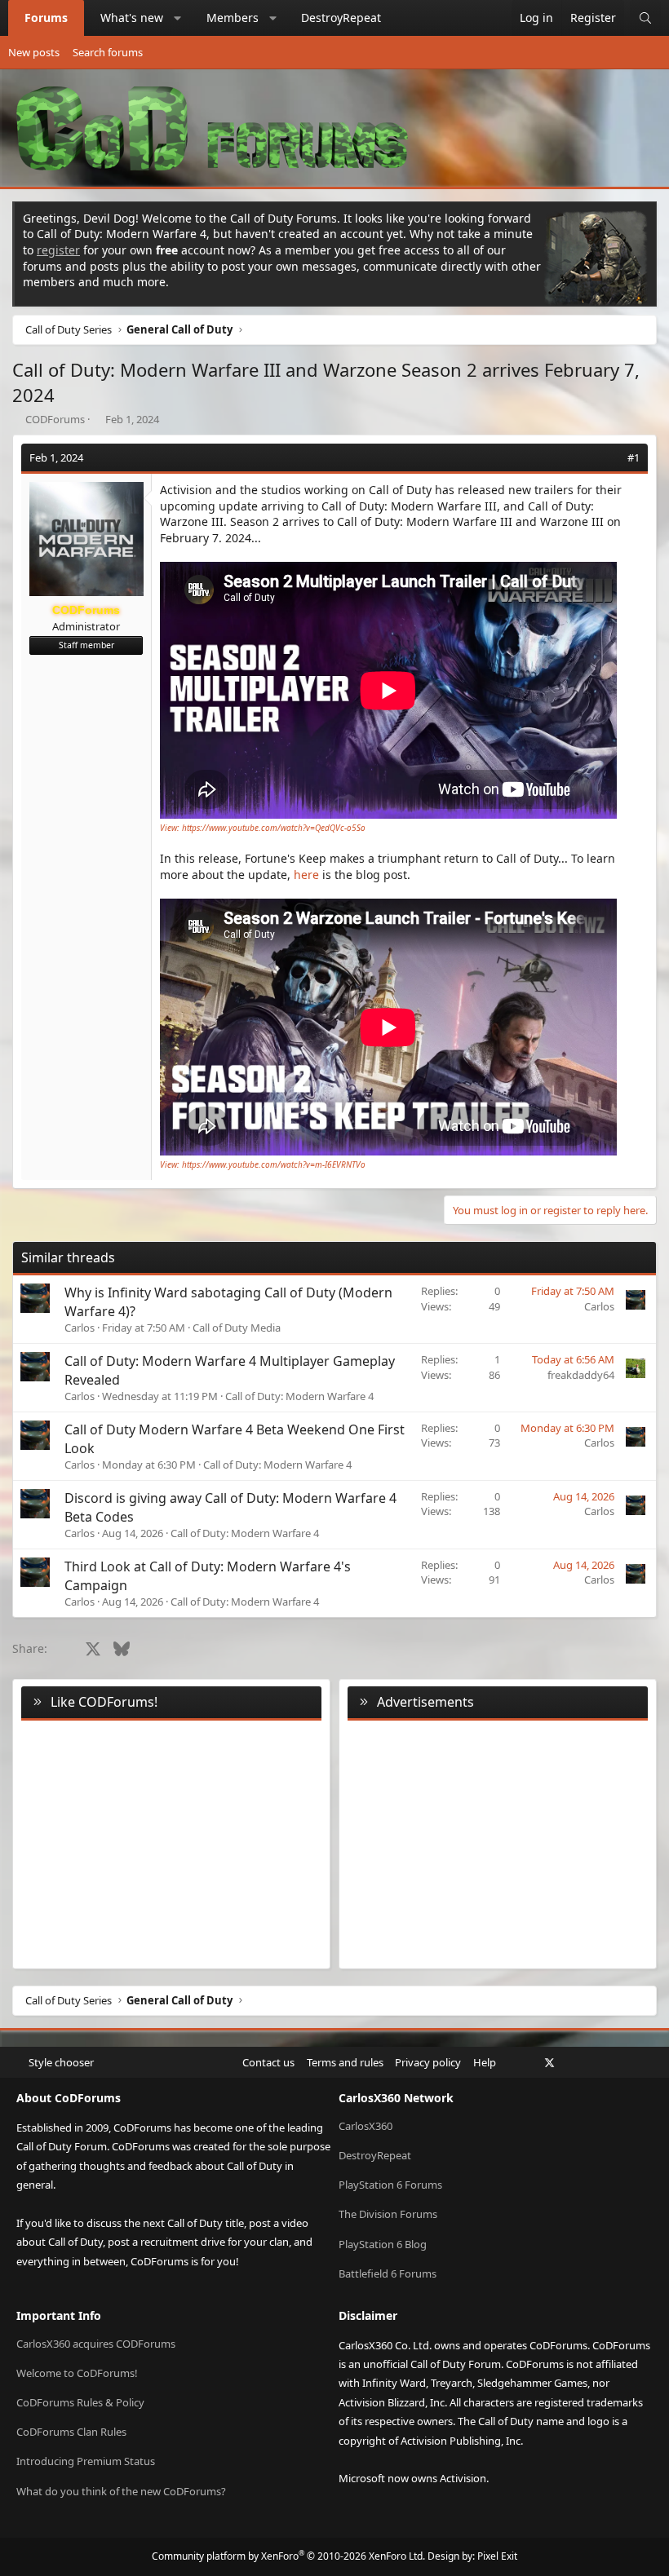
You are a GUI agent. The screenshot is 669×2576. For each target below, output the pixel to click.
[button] (178, 18)
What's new (132, 18)
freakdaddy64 (581, 1375)
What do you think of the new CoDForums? (121, 2491)
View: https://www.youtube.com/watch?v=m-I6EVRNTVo (263, 1164)
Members (233, 18)
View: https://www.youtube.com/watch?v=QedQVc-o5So (263, 828)
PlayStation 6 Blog (383, 2244)
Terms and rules (345, 2062)
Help (485, 2062)
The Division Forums (388, 2214)
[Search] (645, 18)
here (306, 875)
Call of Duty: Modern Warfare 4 (299, 1396)
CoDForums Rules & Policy (80, 2402)
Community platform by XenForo (288, 2556)
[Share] (611, 457)
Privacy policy (428, 2062)
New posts (34, 52)
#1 (634, 457)
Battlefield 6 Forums (388, 2273)
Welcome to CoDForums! (77, 2373)
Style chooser (61, 2062)
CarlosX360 (366, 2126)
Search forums (108, 52)
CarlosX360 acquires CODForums (96, 2344)
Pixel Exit (497, 2556)
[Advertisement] (498, 1841)
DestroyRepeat (341, 18)
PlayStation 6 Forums (390, 2185)
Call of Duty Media (237, 1328)
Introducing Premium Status (86, 2461)
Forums (46, 18)
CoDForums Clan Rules (71, 2432)
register (58, 250)
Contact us (268, 2062)
